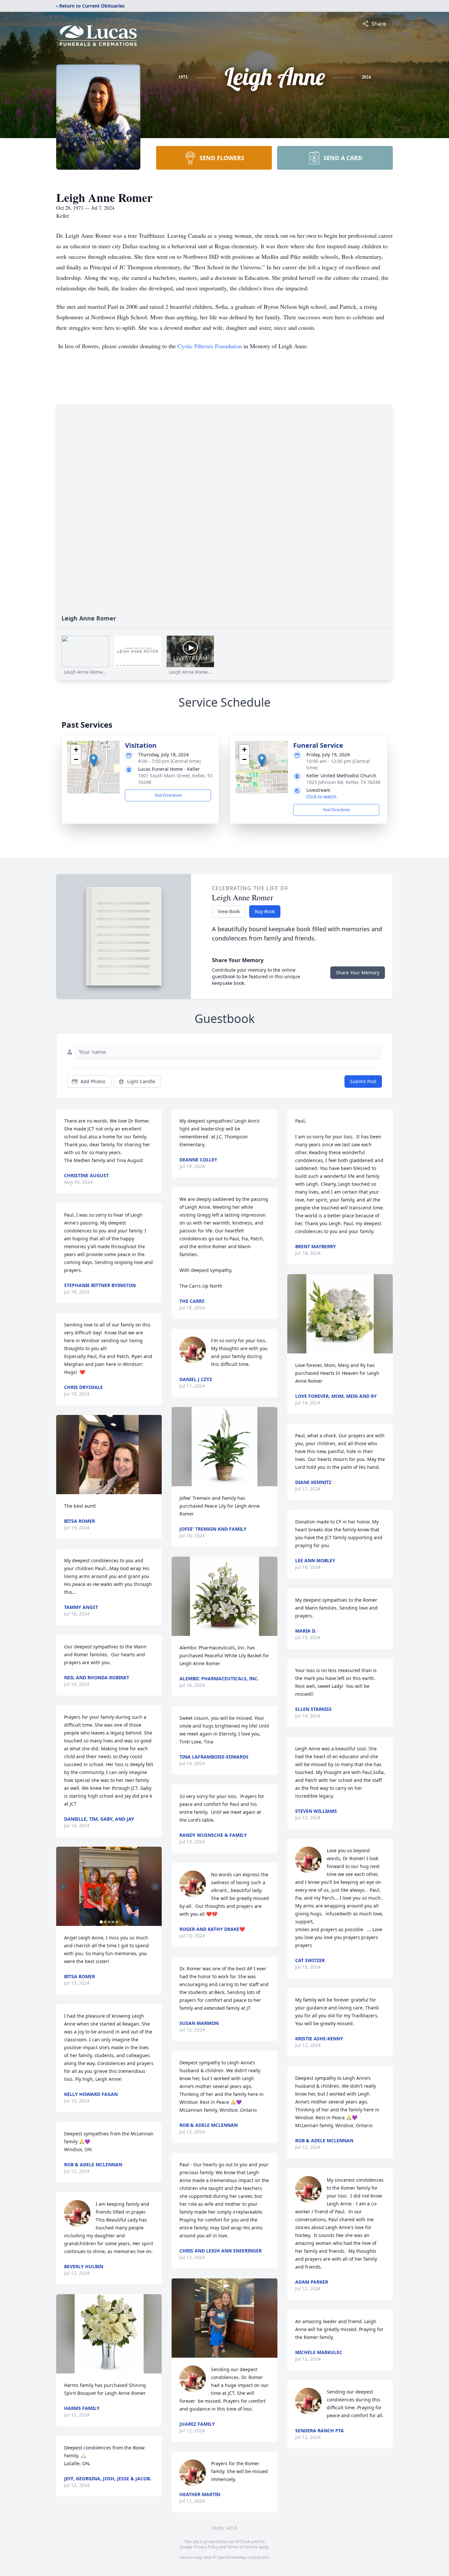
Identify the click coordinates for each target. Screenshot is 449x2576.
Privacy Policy (206, 2547)
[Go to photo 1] (101, 1922)
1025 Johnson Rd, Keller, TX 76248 (343, 782)
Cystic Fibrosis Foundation (210, 346)
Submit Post (363, 1081)
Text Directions (168, 795)
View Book (229, 911)
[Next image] (155, 1886)
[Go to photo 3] (109, 1922)
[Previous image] (63, 1886)
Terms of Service (242, 2547)
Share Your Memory (358, 972)
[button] (94, 760)
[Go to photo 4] (113, 1922)
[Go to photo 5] (117, 1922)
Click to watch (321, 797)
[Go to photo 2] (105, 1922)
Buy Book (265, 911)
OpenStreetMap (232, 2557)
